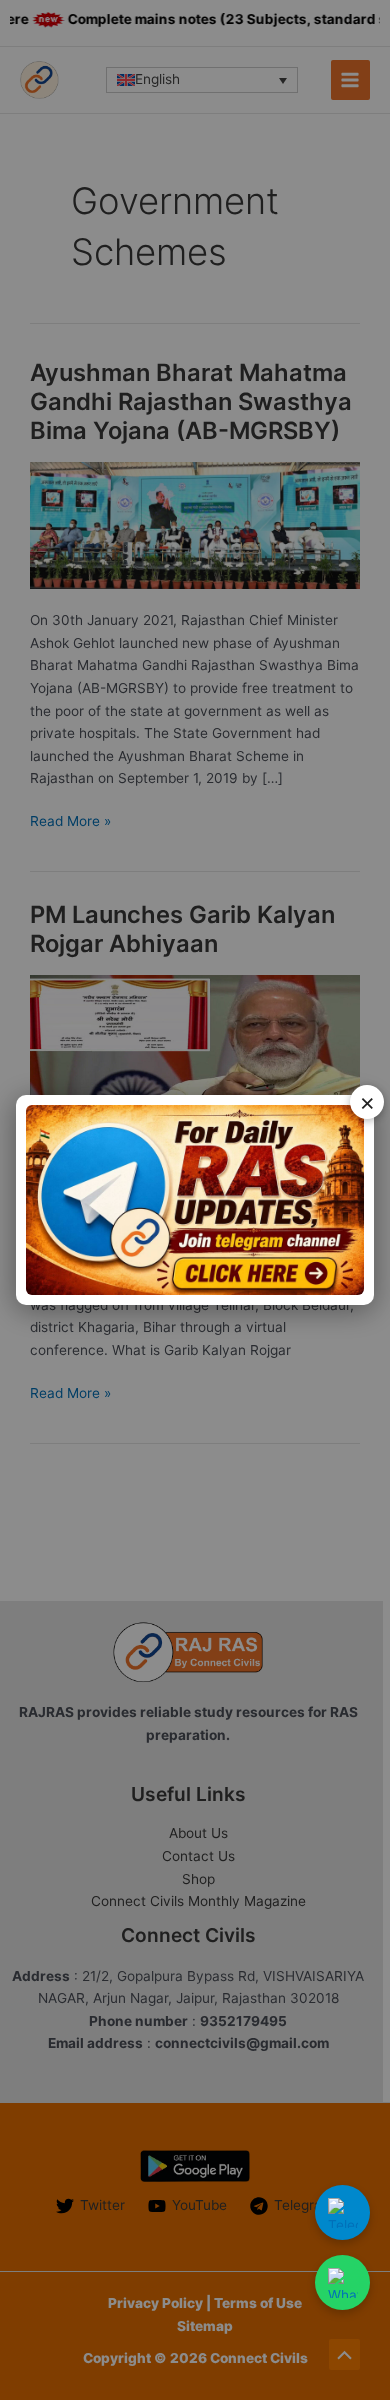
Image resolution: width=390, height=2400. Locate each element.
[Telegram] (342, 2212)
